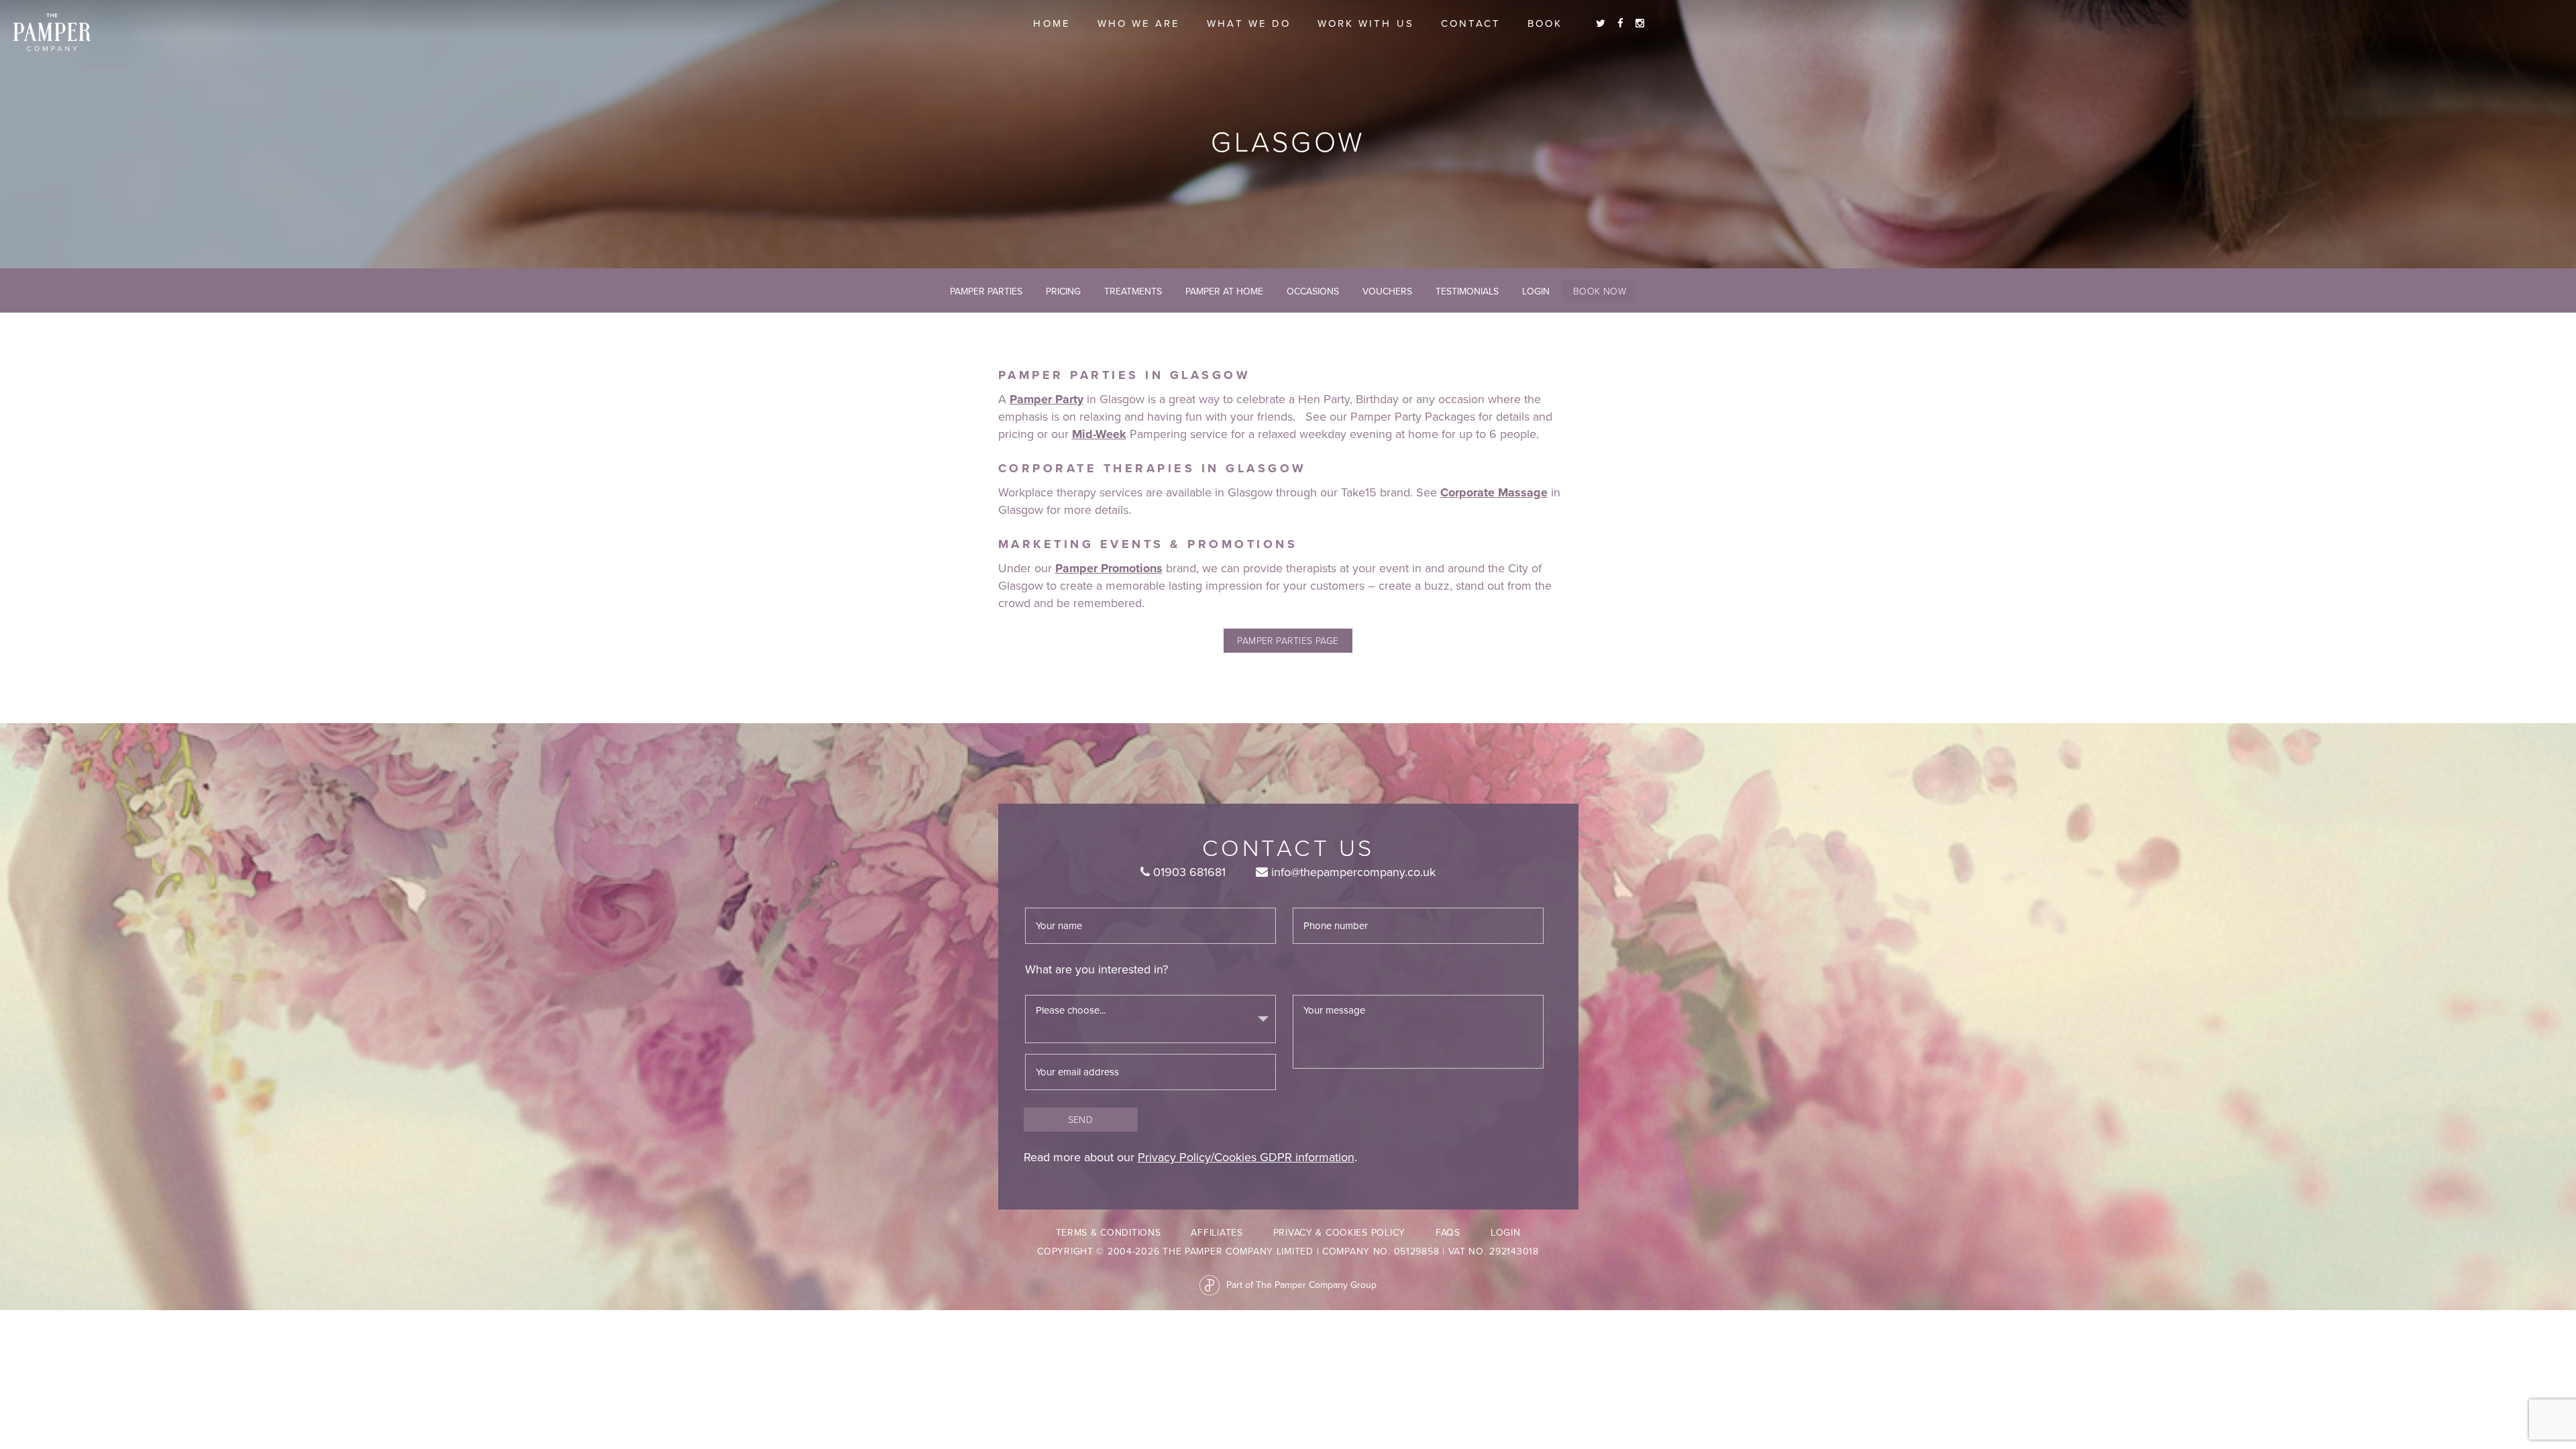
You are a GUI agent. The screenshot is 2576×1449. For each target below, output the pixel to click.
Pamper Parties (986, 291)
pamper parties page (1288, 640)
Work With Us (1366, 23)
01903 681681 (1188, 872)
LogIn (1536, 291)
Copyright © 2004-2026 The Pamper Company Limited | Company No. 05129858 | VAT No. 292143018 (1288, 1251)
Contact (1471, 23)
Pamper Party (1046, 399)
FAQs (1448, 1233)
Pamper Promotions (1109, 568)
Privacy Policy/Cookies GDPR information (1246, 1157)
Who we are (1139, 23)
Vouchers (1387, 291)
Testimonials (1467, 291)
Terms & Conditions (1109, 1233)
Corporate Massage (1494, 492)
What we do (1249, 23)
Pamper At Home (1224, 291)
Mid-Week (1099, 434)
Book (1545, 23)
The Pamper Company (52, 33)
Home (1052, 23)
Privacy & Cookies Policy (1339, 1233)
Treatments (1133, 291)
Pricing (1063, 291)
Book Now (1600, 291)
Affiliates (1217, 1233)
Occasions (1313, 291)
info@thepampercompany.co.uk (1352, 872)
